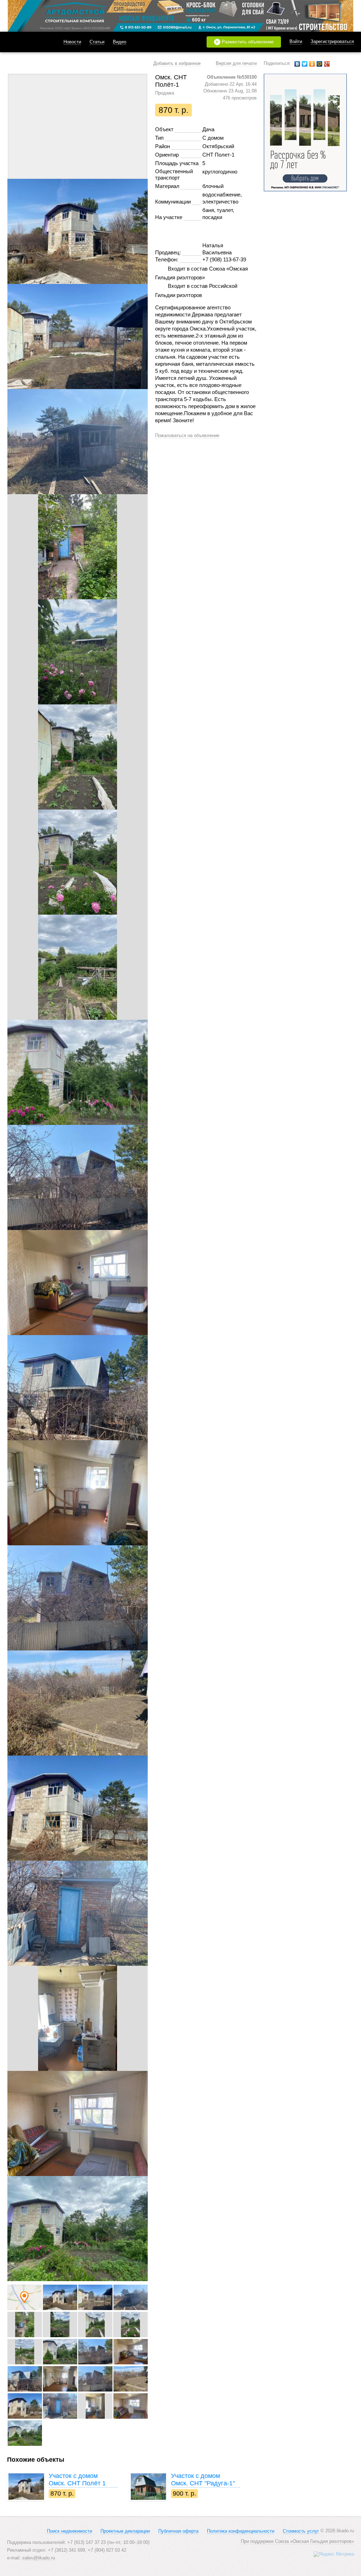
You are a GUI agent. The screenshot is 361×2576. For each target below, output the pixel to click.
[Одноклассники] (312, 64)
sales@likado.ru (39, 2558)
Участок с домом (77, 2480)
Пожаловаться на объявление (187, 435)
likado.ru (26, 42)
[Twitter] (305, 64)
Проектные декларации (125, 2531)
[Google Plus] (327, 64)
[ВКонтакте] (297, 64)
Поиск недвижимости (69, 2531)
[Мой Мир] (320, 64)
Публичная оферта (178, 2531)
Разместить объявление (244, 42)
